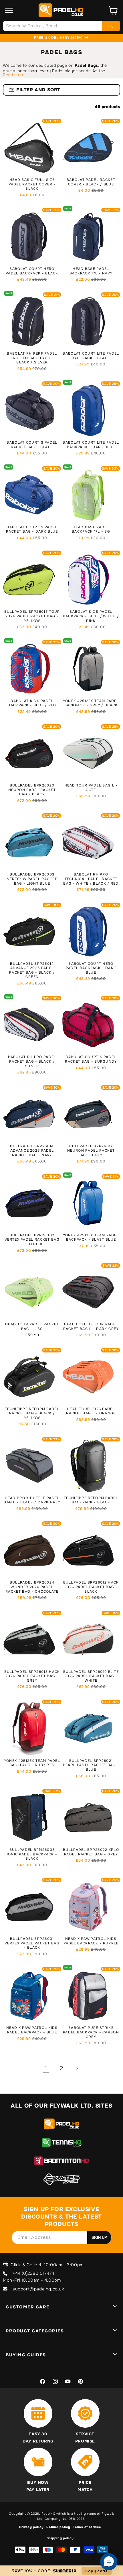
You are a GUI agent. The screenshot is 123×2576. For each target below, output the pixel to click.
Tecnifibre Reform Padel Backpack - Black (91, 1500)
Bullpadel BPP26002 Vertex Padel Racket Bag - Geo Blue (32, 1240)
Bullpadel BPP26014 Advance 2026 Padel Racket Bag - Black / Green (32, 970)
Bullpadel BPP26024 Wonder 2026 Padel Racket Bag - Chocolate (32, 1587)
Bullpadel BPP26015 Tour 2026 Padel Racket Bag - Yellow (32, 616)
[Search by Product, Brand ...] (111, 26)
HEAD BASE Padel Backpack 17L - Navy (91, 271)
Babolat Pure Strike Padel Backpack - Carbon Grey (91, 2032)
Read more (14, 75)
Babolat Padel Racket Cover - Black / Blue (91, 182)
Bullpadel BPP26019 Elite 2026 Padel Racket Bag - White (91, 1676)
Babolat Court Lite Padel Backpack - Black (91, 356)
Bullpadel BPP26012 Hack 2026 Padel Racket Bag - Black (91, 1587)
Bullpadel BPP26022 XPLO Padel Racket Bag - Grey (91, 1852)
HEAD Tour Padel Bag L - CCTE (91, 788)
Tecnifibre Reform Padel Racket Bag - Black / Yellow (32, 1414)
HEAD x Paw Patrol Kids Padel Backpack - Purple (91, 1941)
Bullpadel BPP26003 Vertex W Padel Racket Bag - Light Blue (32, 879)
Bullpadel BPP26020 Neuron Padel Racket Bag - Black (32, 790)
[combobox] (61, 26)
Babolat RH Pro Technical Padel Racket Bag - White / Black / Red (91, 879)
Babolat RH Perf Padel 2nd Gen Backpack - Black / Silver (32, 358)
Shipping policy (60, 2538)
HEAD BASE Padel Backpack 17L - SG (91, 530)
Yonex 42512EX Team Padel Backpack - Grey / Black (91, 703)
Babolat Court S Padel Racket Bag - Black (32, 445)
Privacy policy (31, 2527)
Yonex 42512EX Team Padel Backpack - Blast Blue (91, 1238)
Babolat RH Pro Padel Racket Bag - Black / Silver (32, 1061)
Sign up (99, 2238)
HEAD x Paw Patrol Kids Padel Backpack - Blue (32, 2030)
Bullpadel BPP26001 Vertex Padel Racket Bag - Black (32, 1943)
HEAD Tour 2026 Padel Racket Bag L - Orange (91, 1411)
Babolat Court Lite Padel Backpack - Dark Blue (91, 445)
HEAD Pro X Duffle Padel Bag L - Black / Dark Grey (32, 1500)
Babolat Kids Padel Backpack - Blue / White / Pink (91, 616)
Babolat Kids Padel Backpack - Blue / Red (32, 703)
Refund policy (58, 2527)
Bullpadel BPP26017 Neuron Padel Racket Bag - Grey (91, 1151)
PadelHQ (48, 2514)
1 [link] (46, 2068)
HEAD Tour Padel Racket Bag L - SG (32, 1327)
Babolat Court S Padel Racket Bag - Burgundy (91, 1059)
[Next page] (77, 2069)
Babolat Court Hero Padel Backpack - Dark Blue (91, 968)
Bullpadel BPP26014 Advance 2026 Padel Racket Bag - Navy (32, 1151)
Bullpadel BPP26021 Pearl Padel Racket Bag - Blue (91, 1765)
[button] (9, 10)
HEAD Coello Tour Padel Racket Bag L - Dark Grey (91, 1327)
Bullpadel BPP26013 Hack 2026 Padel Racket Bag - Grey (32, 1676)
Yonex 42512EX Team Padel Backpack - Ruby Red (32, 1763)
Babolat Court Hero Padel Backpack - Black (32, 271)
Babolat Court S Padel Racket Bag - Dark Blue (32, 530)
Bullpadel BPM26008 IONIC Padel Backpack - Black (32, 1854)
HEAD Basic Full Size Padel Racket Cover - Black (32, 184)
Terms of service (87, 2527)
